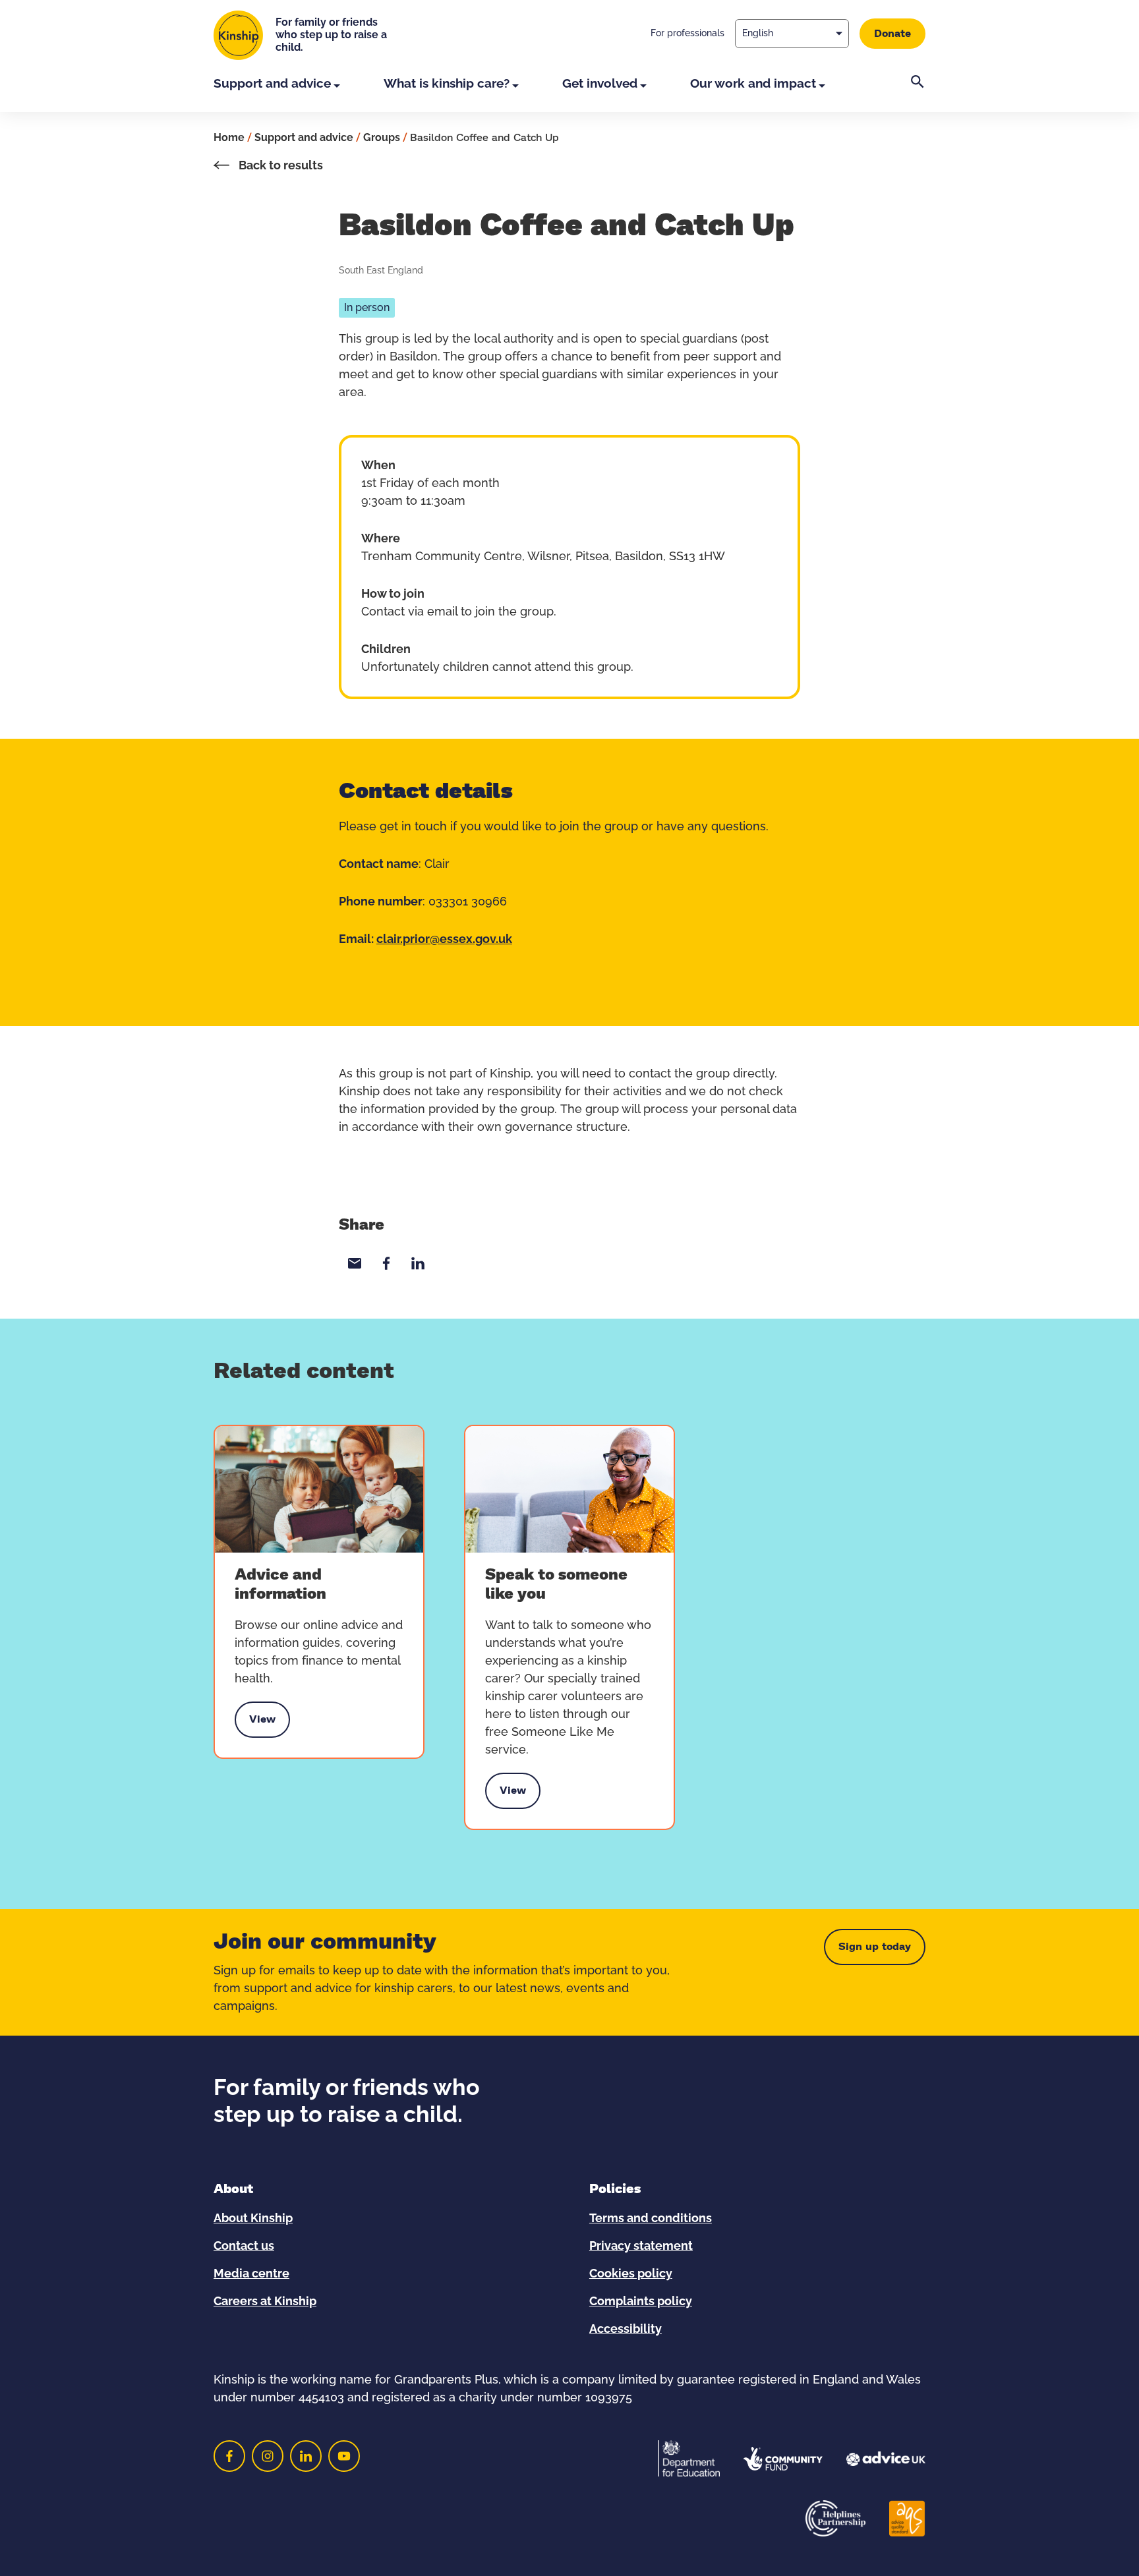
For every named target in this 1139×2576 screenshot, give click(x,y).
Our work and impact (753, 84)
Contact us (244, 2247)
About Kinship (253, 2219)
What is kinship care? (447, 84)
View (262, 1723)
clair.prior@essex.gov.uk (444, 940)
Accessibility (626, 2330)
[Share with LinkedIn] (418, 1263)
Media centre (251, 2274)
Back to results (279, 166)
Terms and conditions (651, 2219)
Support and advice (272, 84)
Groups (382, 138)
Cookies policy (631, 2274)
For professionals (687, 34)
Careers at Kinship (265, 2302)
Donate (892, 34)
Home (229, 138)
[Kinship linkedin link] (306, 2456)
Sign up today (875, 1947)
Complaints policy (641, 2302)
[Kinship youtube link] (344, 2456)
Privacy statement (641, 2247)
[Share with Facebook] (386, 1263)
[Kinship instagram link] (268, 2456)
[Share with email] (355, 1263)
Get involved (600, 84)
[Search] (918, 94)
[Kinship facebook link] (229, 2456)
